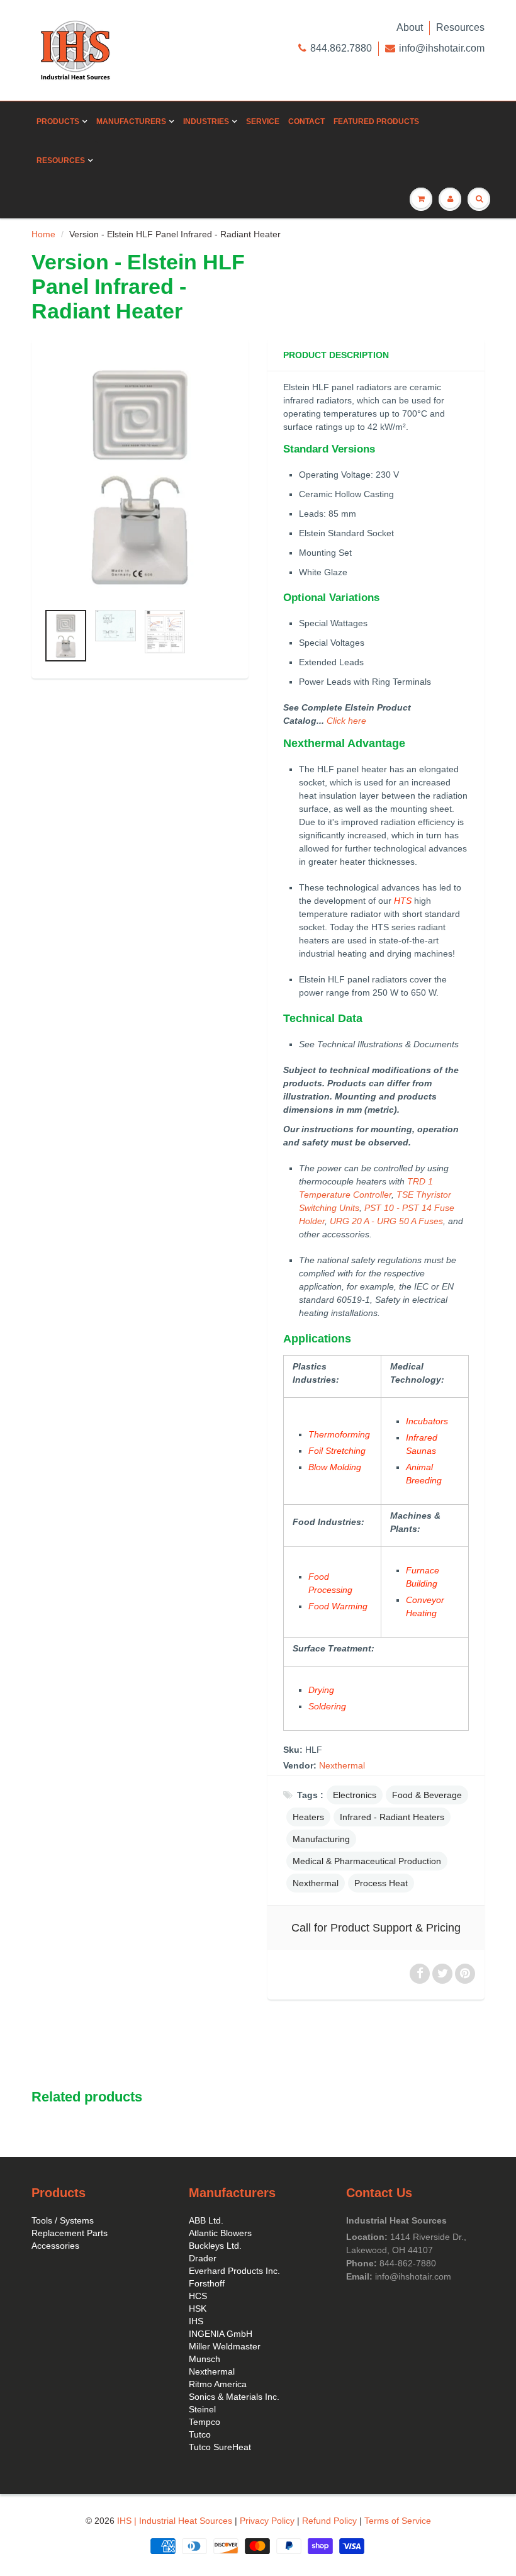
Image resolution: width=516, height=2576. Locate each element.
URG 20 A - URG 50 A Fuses (386, 1221)
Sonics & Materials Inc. (234, 2397)
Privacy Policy (267, 2521)
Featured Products (376, 121)
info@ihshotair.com (442, 48)
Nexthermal (342, 1765)
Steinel (202, 2409)
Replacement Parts (70, 2233)
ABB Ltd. (206, 2220)
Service (263, 121)
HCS (198, 2296)
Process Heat (381, 1883)
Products (58, 121)
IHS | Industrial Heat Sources (175, 2521)
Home (43, 234)
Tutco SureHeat (220, 2447)
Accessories (55, 2246)
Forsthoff (207, 2283)
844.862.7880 (341, 48)
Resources (460, 27)
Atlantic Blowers (220, 2233)
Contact (306, 121)
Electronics (355, 1795)
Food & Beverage (427, 1795)
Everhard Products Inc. (234, 2271)
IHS (196, 2321)
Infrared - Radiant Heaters (392, 1817)
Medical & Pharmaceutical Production (367, 1861)
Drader (203, 2258)
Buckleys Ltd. (215, 2246)
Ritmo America (218, 2384)
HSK (198, 2309)
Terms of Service (398, 2521)
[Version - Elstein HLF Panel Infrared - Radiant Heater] (140, 477)
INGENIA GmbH (221, 2334)
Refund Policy (329, 2521)
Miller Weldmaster (225, 2346)
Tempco (205, 2422)
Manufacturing (321, 1839)
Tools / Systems (63, 2220)
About (410, 27)
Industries (206, 121)
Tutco (200, 2434)
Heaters (308, 1817)
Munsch (205, 2359)
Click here (346, 721)
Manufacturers (131, 121)
